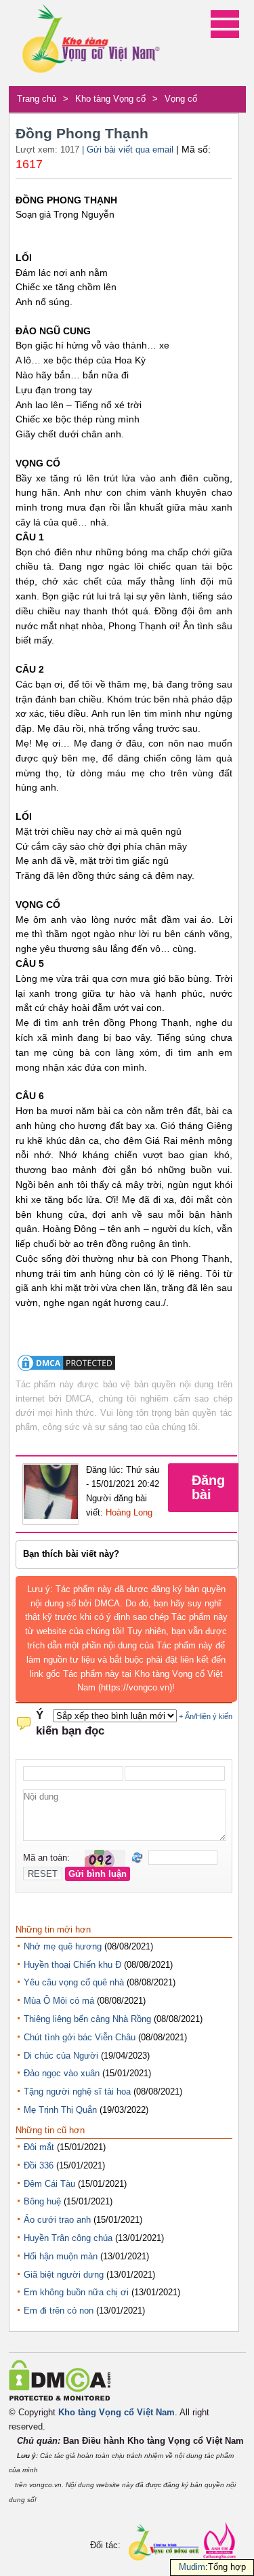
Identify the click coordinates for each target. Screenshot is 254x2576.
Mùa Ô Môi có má (59, 2001)
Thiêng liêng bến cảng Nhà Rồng (87, 2019)
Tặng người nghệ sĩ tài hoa (77, 2092)
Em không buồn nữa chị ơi (76, 2292)
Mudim (192, 2567)
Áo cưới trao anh (57, 2220)
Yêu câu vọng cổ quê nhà (74, 1982)
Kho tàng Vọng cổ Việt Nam (117, 2412)
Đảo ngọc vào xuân (62, 2073)
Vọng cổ (181, 99)
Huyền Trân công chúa (68, 2238)
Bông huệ (42, 2201)
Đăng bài (208, 1487)
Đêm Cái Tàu (49, 2184)
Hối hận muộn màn (61, 2256)
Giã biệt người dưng (64, 2275)
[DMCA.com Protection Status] (66, 1370)
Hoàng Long (129, 1512)
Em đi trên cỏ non (59, 2311)
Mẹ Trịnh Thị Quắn (60, 2110)
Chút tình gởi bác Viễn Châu (80, 2037)
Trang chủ (37, 99)
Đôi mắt (39, 2147)
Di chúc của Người (61, 2056)
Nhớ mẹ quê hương (63, 1946)
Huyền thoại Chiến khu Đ (72, 1965)
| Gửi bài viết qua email (128, 150)
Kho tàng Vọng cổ (110, 99)
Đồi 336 (39, 2165)
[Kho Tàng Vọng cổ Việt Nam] (90, 43)
